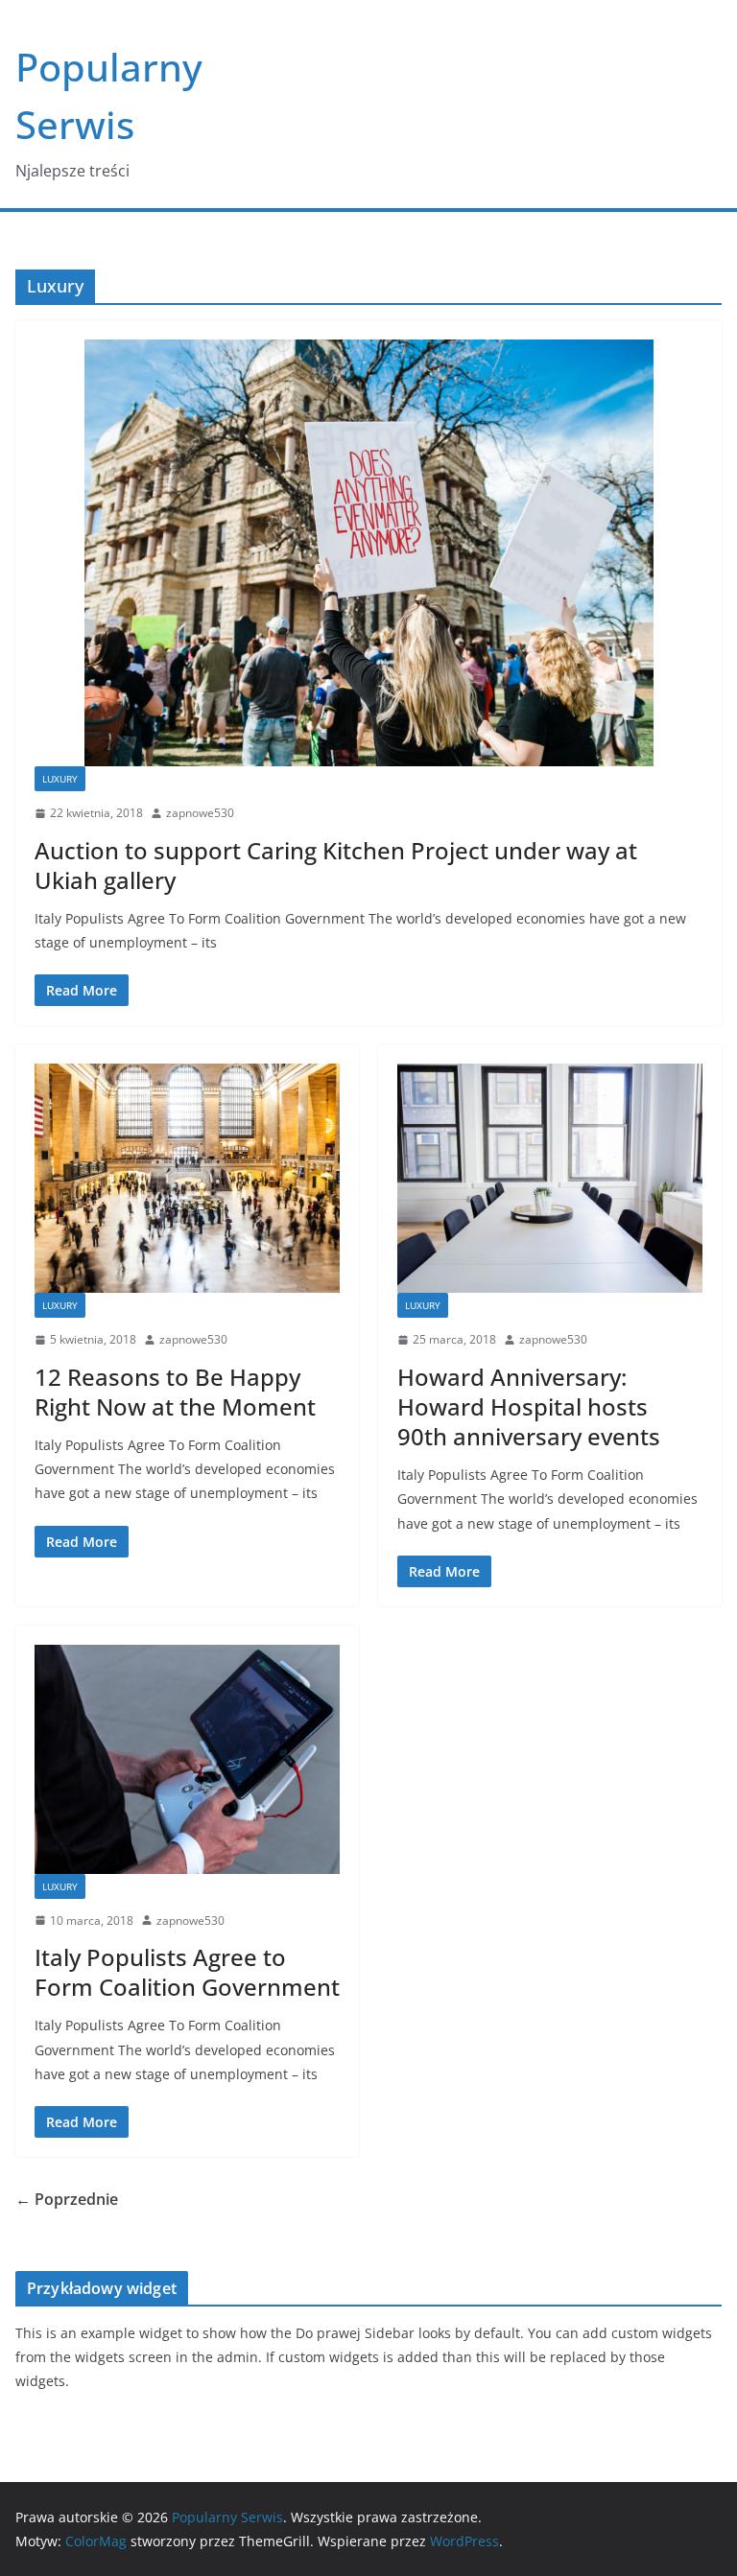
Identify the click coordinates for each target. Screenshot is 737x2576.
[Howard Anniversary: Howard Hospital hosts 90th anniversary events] (550, 1178)
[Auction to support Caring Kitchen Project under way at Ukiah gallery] (368, 553)
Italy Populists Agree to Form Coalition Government (187, 1972)
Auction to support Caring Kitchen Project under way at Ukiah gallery (336, 865)
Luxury (60, 779)
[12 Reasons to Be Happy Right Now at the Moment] (187, 1178)
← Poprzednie (67, 2199)
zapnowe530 (200, 813)
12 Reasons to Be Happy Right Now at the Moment (175, 1392)
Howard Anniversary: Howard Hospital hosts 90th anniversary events (529, 1406)
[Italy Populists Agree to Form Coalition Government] (187, 1759)
